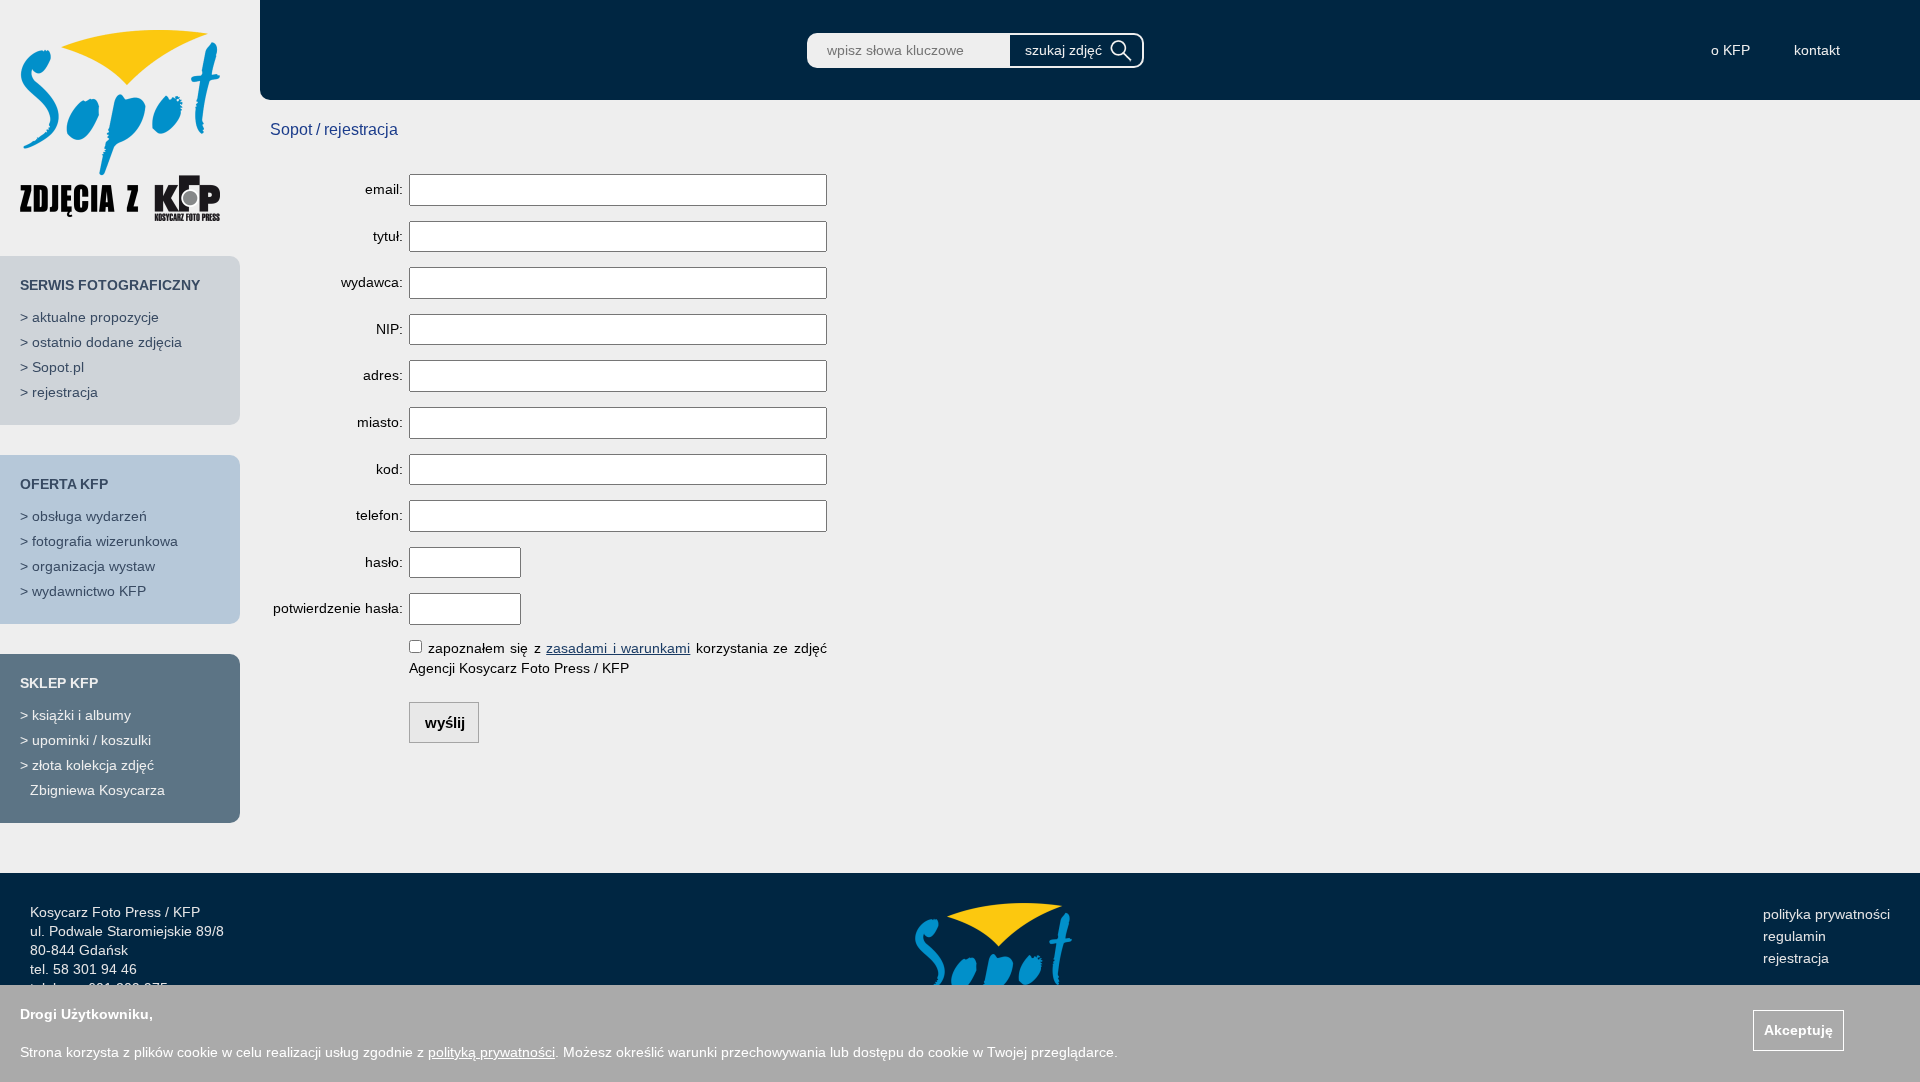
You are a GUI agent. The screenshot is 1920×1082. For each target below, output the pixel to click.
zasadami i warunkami (618, 648)
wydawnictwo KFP (89, 591)
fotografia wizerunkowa (105, 541)
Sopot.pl (58, 367)
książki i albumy (81, 715)
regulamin (1794, 936)
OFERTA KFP (64, 484)
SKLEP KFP (59, 683)
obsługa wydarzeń (89, 516)
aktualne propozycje (95, 317)
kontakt (1817, 50)
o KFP (1730, 50)
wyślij (445, 722)
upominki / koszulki (91, 740)
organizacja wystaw (93, 566)
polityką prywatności (491, 1052)
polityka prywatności (1826, 914)
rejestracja (65, 392)
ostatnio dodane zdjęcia (107, 342)
